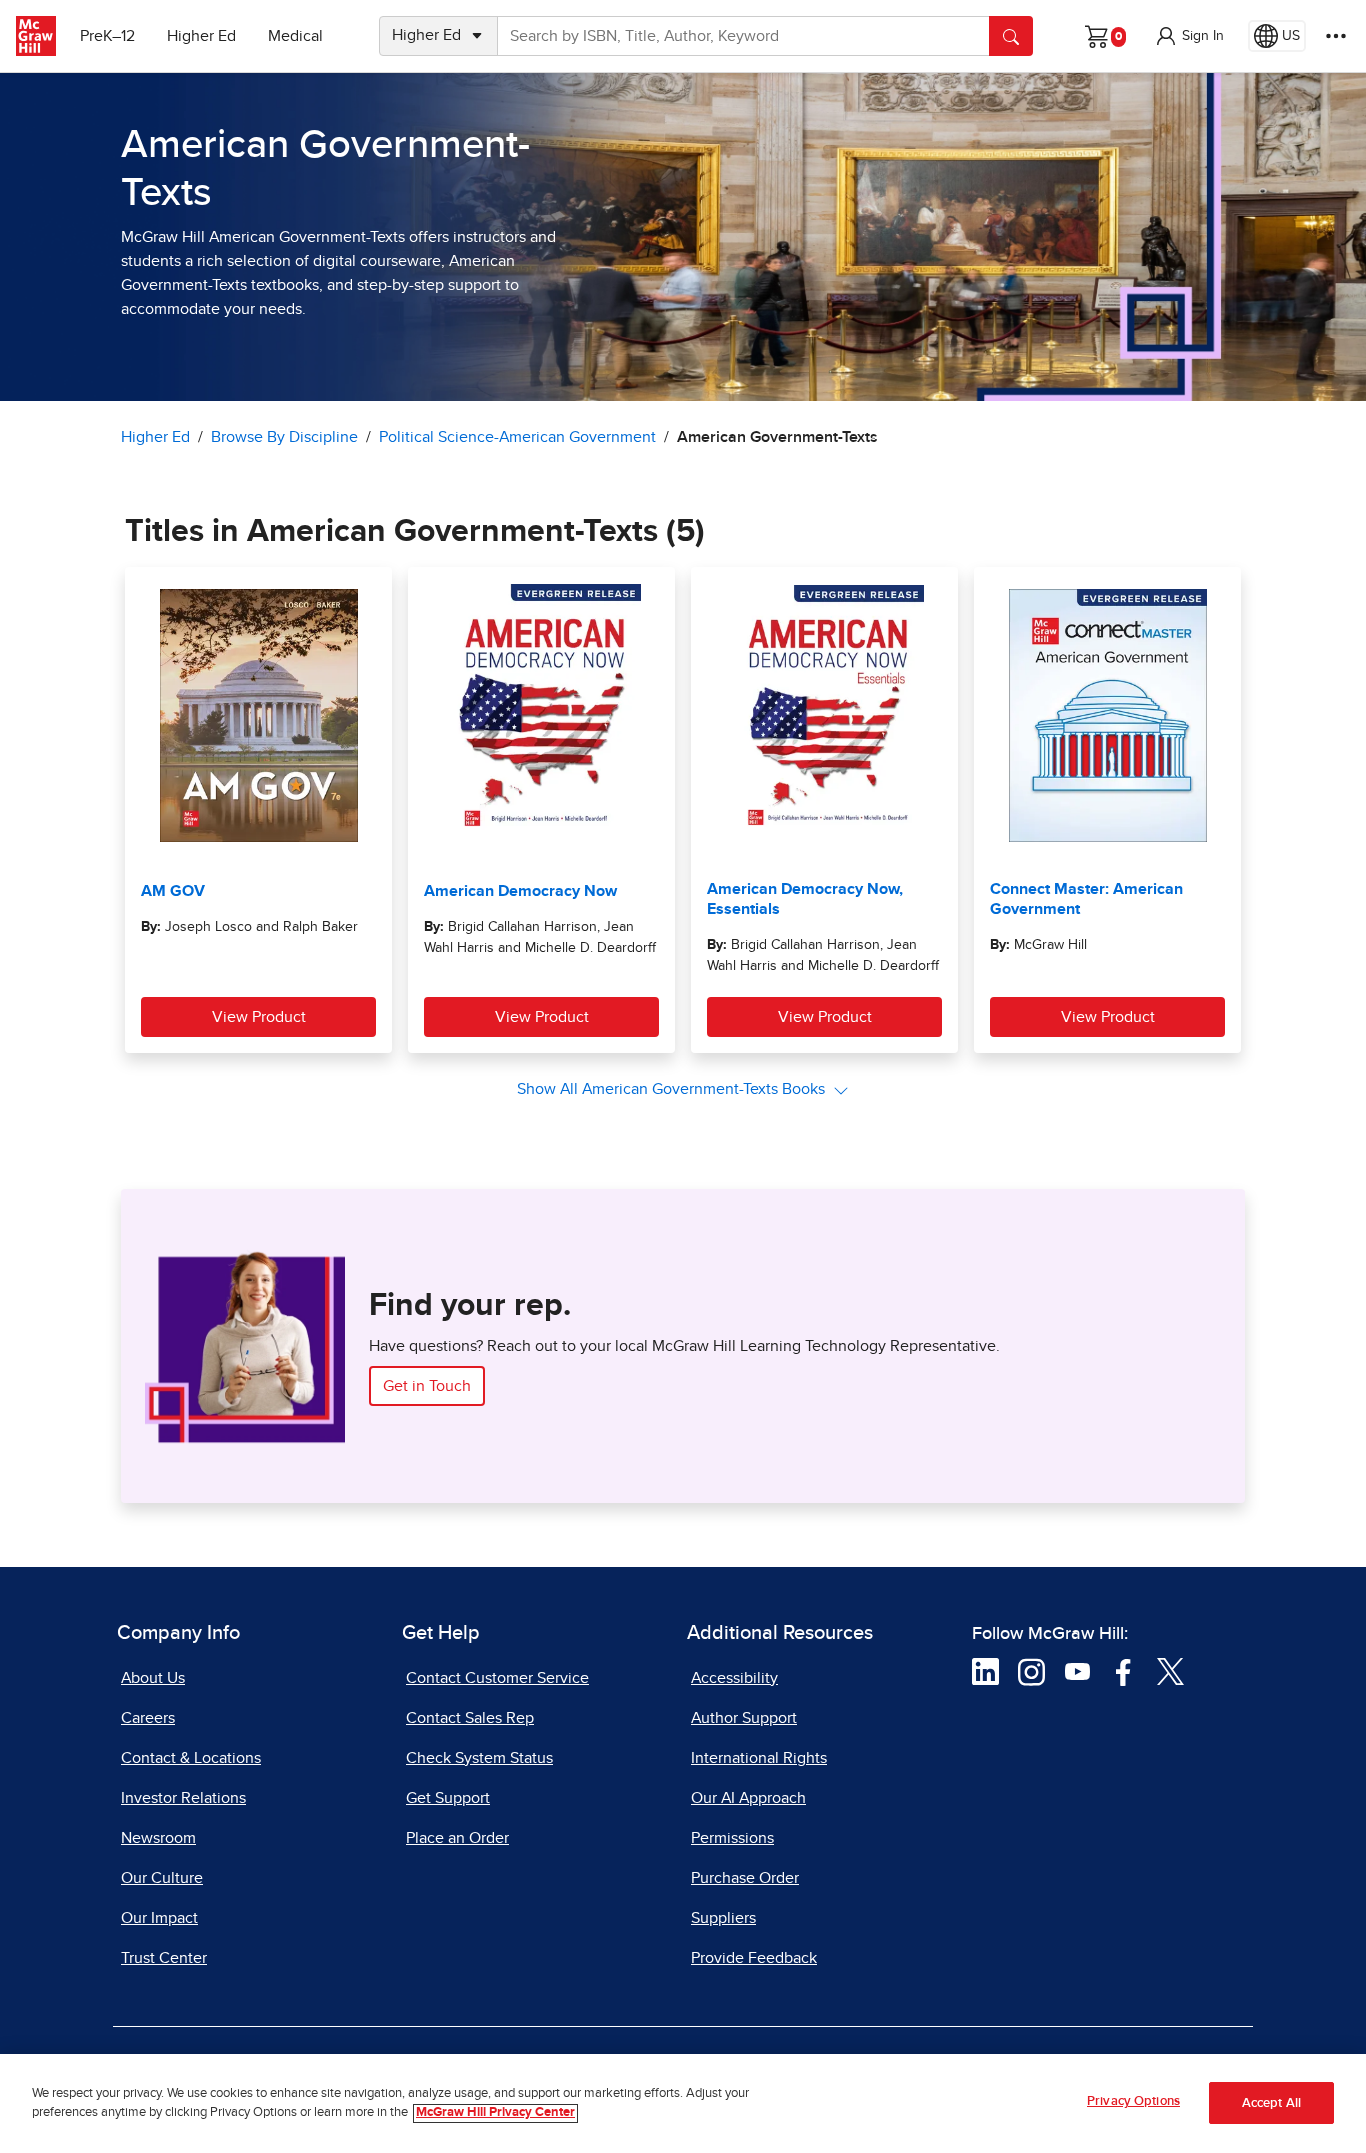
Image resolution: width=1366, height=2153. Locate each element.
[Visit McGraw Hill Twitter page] (1170, 1671)
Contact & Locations (191, 1758)
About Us (153, 1678)
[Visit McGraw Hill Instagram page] (1031, 1671)
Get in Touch (427, 1386)
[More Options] (1336, 36)
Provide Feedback (754, 1958)
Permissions (732, 1838)
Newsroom (158, 1838)
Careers (148, 1718)
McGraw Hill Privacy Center (495, 2113)
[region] (683, 2103)
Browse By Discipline (284, 437)
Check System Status (479, 1758)
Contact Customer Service (497, 1678)
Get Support (448, 1798)
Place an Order (457, 1838)
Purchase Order (745, 1878)
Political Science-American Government (517, 437)
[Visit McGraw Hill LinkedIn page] (985, 1671)
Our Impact (159, 1918)
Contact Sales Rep (470, 1718)
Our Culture (162, 1878)
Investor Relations (183, 1798)
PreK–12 (107, 36)
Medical (295, 36)
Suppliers (723, 1918)
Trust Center (164, 1958)
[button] (1189, 36)
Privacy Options (1133, 2101)
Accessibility (734, 1678)
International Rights (759, 1758)
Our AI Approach (748, 1798)
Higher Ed (201, 36)
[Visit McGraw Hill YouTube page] (1077, 1671)
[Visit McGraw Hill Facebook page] (1123, 1671)
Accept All (1271, 2103)
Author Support (744, 1718)
